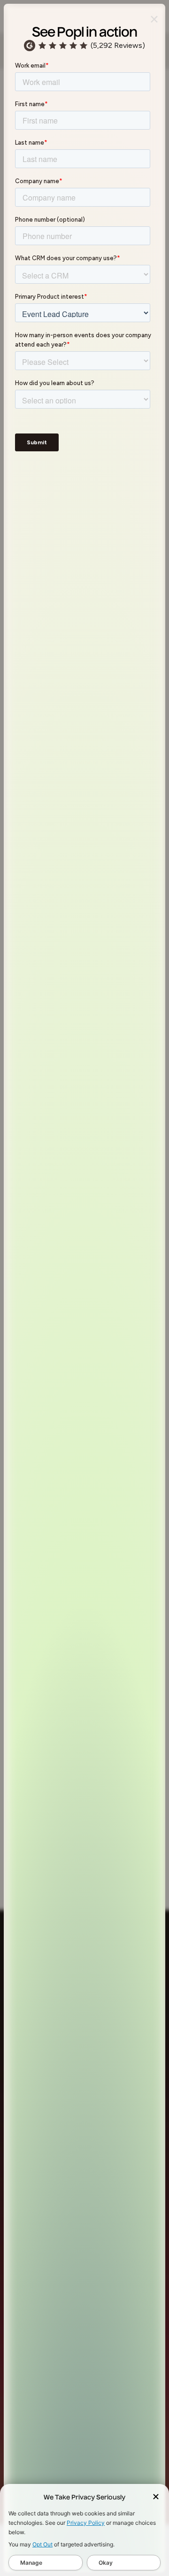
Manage (31, 2563)
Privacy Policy (86, 2523)
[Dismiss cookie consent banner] (156, 2498)
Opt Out (42, 2544)
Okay (106, 2563)
